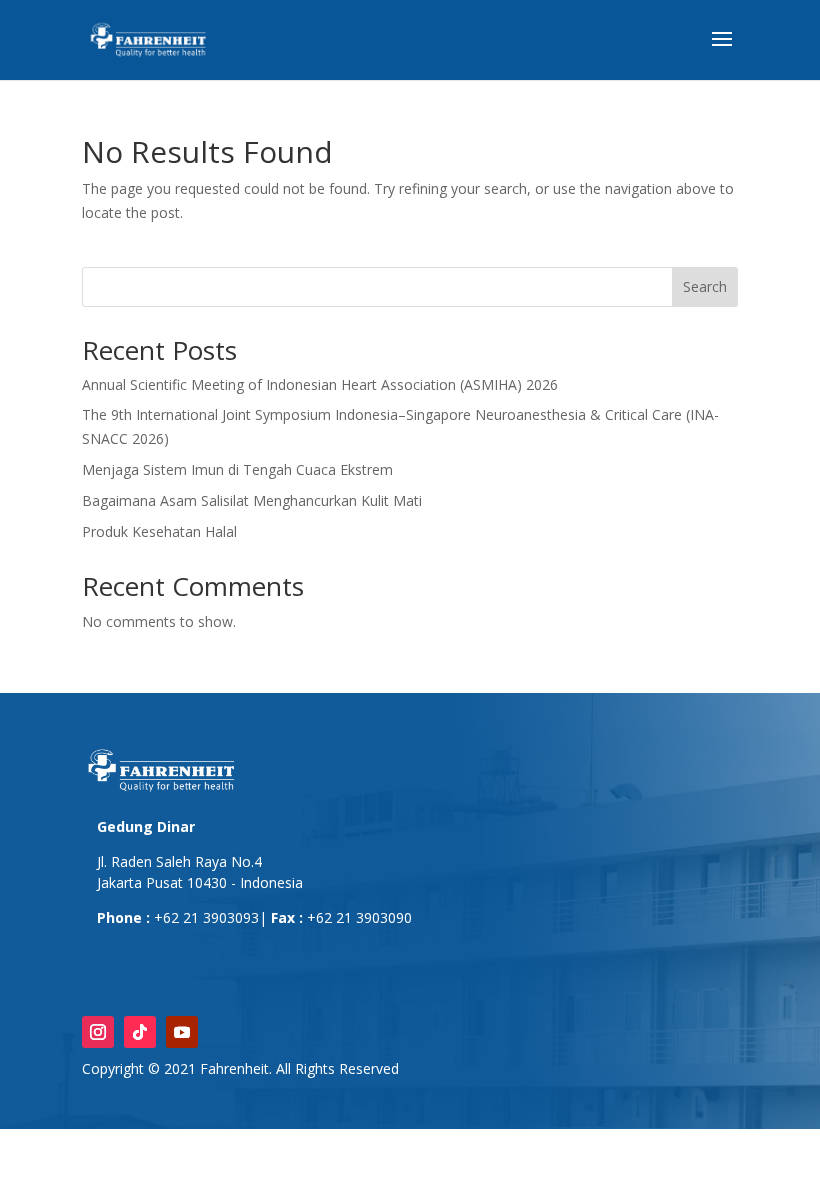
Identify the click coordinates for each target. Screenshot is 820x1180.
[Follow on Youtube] (182, 1032)
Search (705, 286)
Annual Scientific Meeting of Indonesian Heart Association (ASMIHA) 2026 (320, 384)
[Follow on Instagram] (98, 1032)
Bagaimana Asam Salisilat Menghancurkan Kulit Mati (252, 500)
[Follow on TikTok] (140, 1032)
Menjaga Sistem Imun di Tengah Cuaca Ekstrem (237, 469)
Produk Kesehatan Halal (159, 531)
